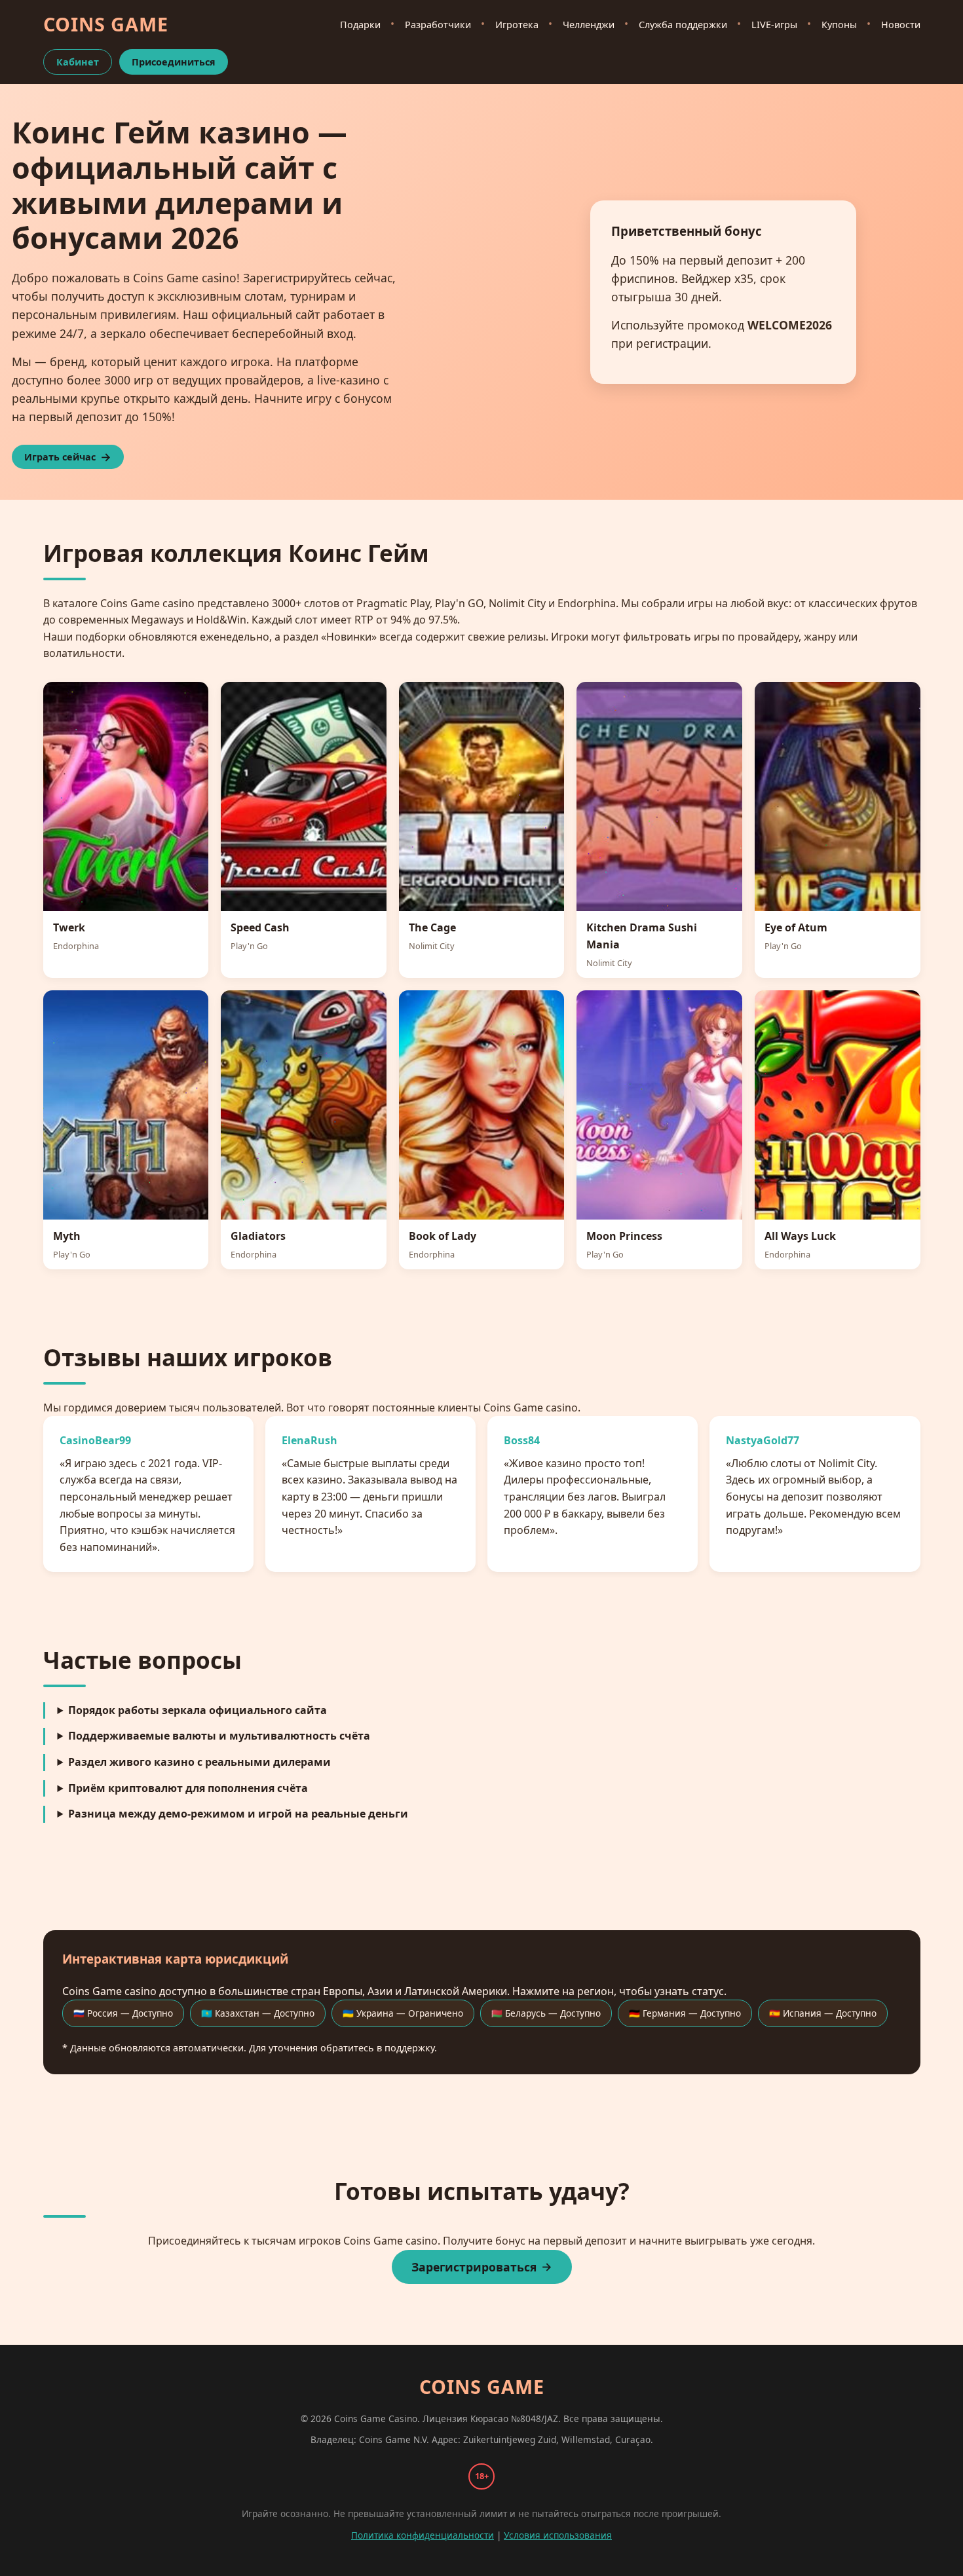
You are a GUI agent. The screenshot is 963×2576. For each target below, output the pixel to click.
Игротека (517, 25)
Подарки (360, 25)
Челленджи (589, 25)
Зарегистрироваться (474, 2267)
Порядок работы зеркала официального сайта (198, 1710)
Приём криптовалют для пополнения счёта (188, 1788)
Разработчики (438, 25)
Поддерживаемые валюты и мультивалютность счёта (219, 1736)
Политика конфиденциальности (423, 2535)
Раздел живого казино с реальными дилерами (199, 1762)
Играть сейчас (60, 457)
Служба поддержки (683, 25)
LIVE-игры (774, 25)
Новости (901, 25)
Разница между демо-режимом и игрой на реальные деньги (238, 1814)
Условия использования (558, 2535)
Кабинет (78, 62)
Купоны (839, 25)
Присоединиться (174, 62)
